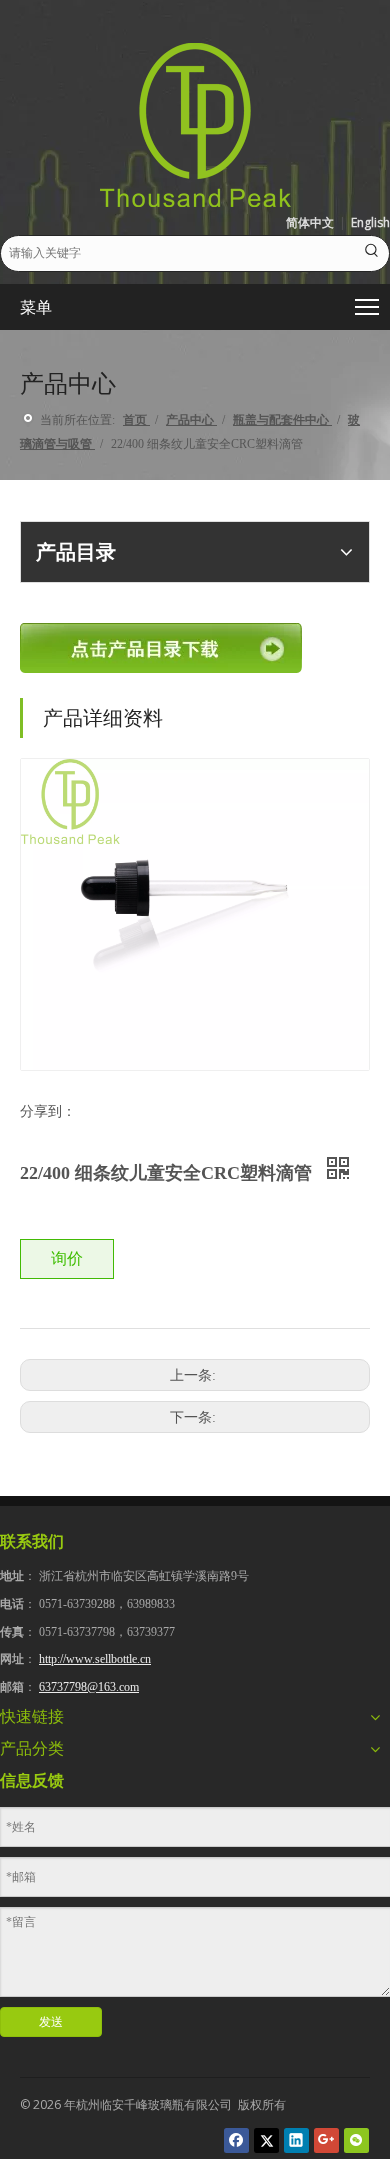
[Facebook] (236, 2140)
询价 (67, 1258)
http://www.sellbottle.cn (95, 1659)
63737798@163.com (89, 1687)
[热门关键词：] (371, 253)
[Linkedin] (296, 2140)
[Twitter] (266, 2140)
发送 (51, 2022)
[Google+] (326, 2140)
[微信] (356, 2140)
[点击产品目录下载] (161, 648)
